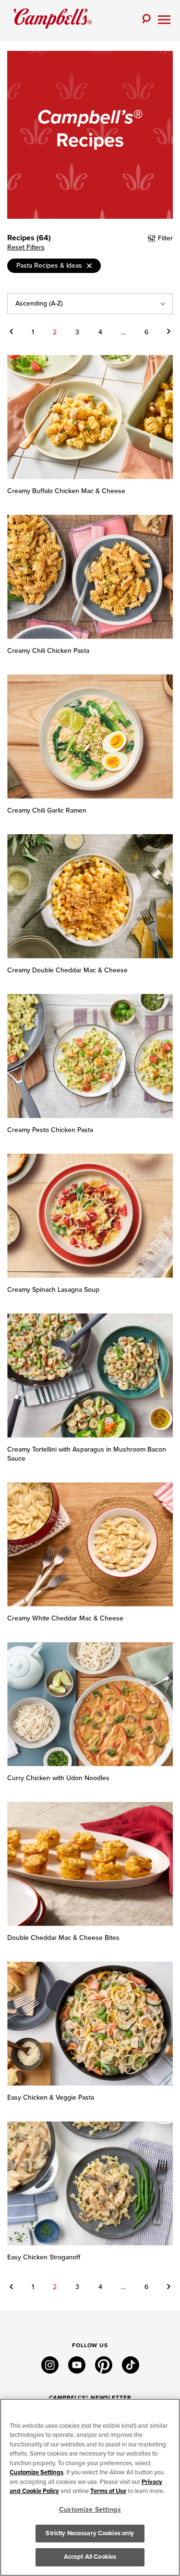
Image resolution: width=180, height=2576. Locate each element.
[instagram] (50, 2371)
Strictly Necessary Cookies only (90, 2533)
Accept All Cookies (90, 2557)
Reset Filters (26, 248)
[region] (90, 2487)
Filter (164, 238)
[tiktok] (131, 2371)
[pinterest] (104, 2371)
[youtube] (77, 2371)
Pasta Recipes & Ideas (49, 266)
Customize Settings (36, 2472)
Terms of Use (108, 2491)
